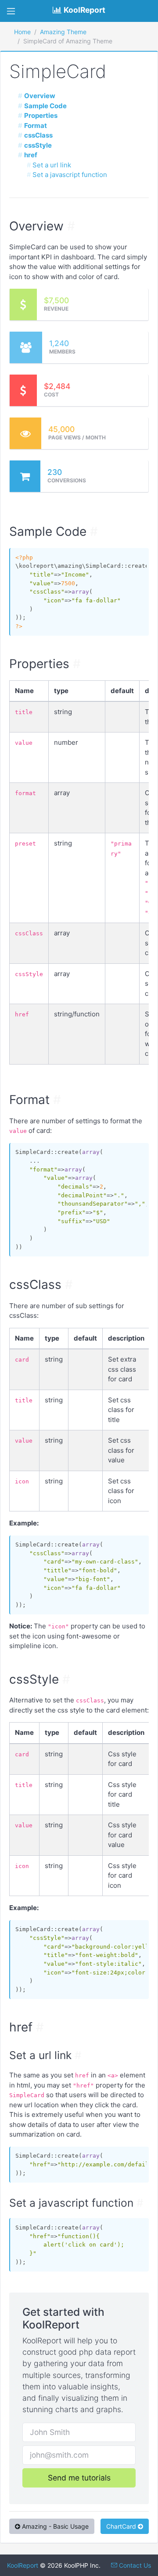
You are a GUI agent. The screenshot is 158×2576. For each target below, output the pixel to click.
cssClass (38, 135)
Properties (41, 115)
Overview (40, 96)
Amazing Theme (63, 32)
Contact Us (134, 2565)
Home (22, 32)
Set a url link (52, 165)
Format (36, 126)
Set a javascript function (70, 175)
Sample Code (45, 106)
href (31, 155)
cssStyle (38, 145)
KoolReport (23, 2565)
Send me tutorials (79, 2478)
